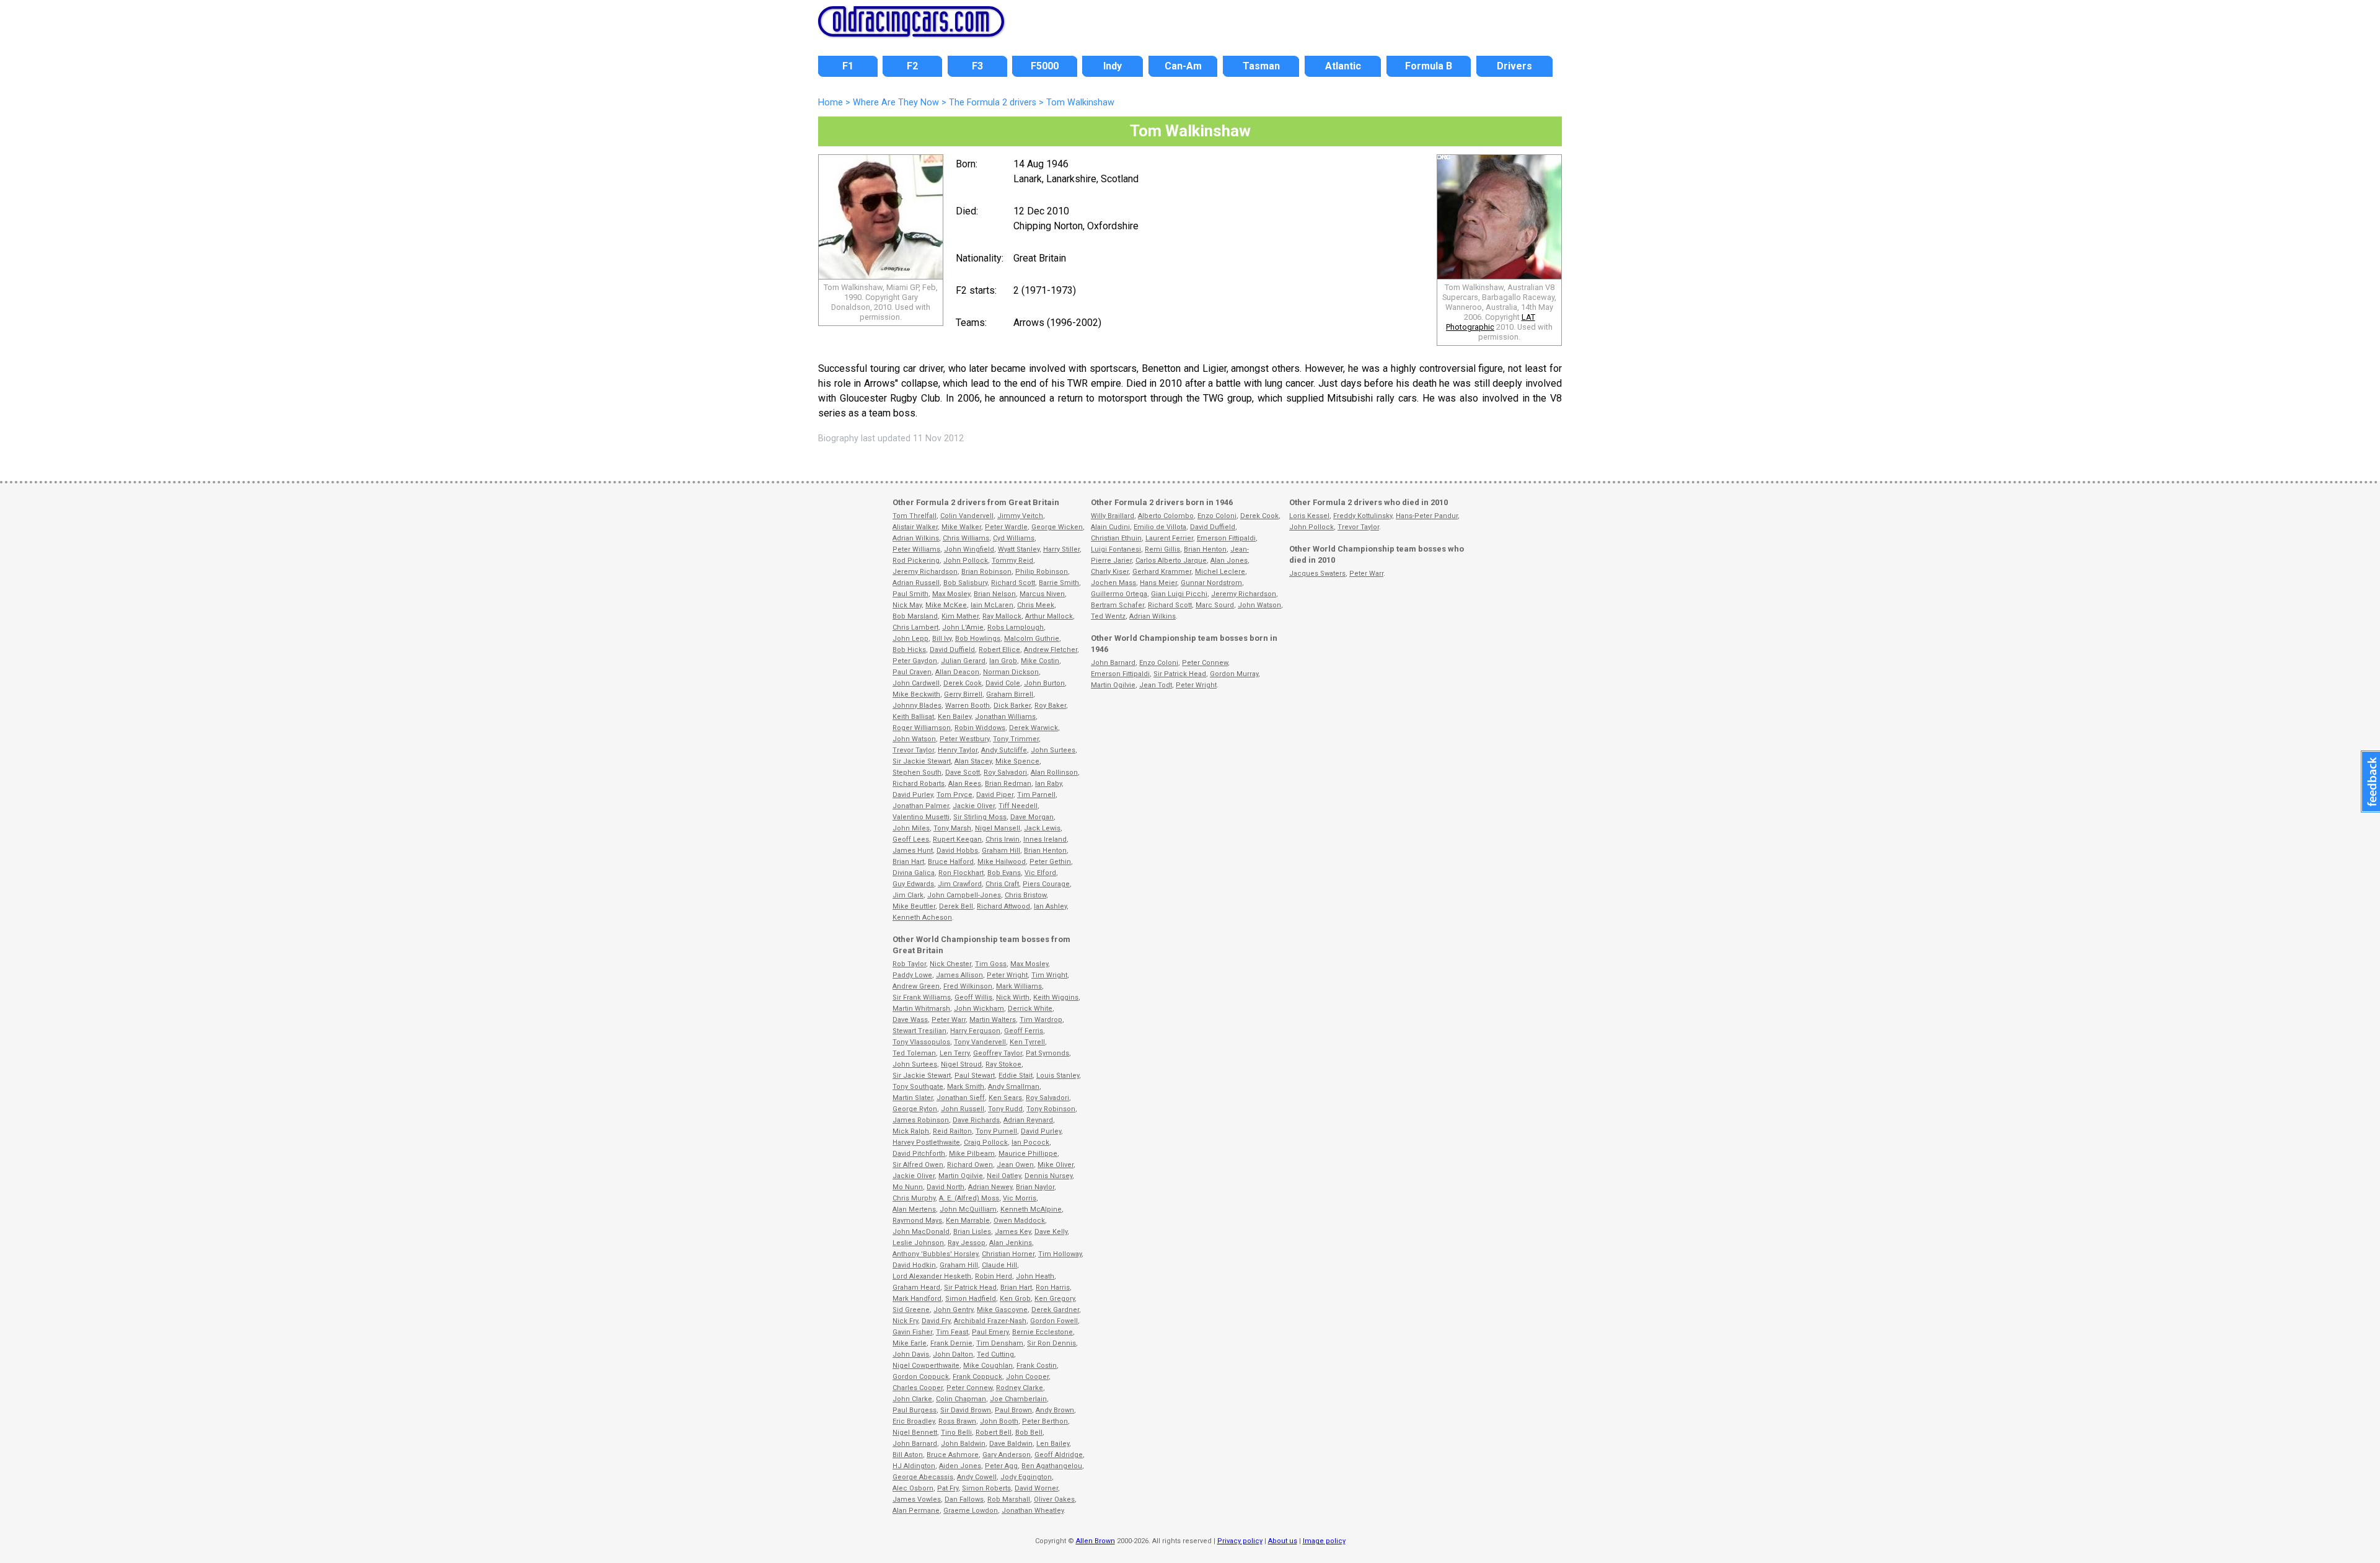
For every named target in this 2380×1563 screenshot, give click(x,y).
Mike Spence (1017, 761)
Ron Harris (1053, 1288)
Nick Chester (950, 964)
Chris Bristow (1025, 895)
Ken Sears (1005, 1098)
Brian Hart (908, 862)
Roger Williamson (922, 728)
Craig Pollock (986, 1143)
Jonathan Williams (1005, 717)
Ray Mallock (1002, 616)
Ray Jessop (967, 1243)
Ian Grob (1003, 661)
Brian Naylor (1035, 1187)
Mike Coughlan (988, 1366)
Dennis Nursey (1048, 1176)
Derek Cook (963, 683)
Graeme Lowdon (971, 1511)
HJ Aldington (914, 1466)
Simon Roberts (986, 1488)
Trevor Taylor (913, 750)
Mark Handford (917, 1299)
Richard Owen (970, 1165)
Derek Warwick (1034, 728)
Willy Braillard (1113, 516)
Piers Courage (1046, 884)
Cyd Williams (1014, 538)
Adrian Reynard (1028, 1120)
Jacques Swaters (1317, 574)
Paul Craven (912, 672)
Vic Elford (1040, 873)
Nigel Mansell (998, 828)
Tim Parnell (1036, 795)
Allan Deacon (957, 672)
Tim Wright (1049, 975)
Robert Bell (994, 1433)
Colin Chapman (961, 1399)
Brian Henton (1045, 851)
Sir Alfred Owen (918, 1165)
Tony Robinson (1051, 1109)
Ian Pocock (1030, 1143)
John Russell (963, 1109)
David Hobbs (957, 851)
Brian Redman (1008, 784)
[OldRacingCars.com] (911, 30)
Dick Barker (1012, 706)
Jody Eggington (1026, 1477)
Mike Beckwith (916, 694)
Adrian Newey (990, 1187)
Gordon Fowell (1054, 1321)
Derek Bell (956, 906)
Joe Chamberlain (1018, 1399)
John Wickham (979, 1009)
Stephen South (917, 773)
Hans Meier (1158, 583)
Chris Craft (1002, 884)
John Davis (911, 1354)
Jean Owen (1015, 1165)
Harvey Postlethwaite (926, 1143)
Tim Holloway (1060, 1254)
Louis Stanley (1058, 1076)
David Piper (995, 795)
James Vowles (917, 1499)
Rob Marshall (1009, 1499)
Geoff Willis (973, 997)
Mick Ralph (911, 1131)
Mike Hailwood (1002, 862)
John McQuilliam (968, 1209)
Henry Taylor (958, 750)
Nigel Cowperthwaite (926, 1366)
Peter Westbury (964, 739)
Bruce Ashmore (953, 1455)
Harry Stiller (1061, 549)
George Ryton (915, 1109)
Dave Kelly (1051, 1232)
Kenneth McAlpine (1031, 1209)
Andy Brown (1055, 1410)
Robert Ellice (999, 650)
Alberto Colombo (1166, 516)
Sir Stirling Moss (980, 817)
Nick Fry (905, 1321)
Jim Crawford (960, 884)
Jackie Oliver (974, 806)
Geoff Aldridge (1059, 1455)
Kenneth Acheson (922, 918)
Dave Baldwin (1011, 1444)
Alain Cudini (1110, 527)
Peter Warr (949, 1020)
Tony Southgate (918, 1087)
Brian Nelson (995, 594)
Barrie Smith (1059, 583)
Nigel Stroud (961, 1064)
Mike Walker (961, 527)
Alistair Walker (915, 527)
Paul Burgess (915, 1410)
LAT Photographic (1491, 322)
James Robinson (921, 1120)
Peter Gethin (1050, 862)
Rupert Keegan (957, 839)
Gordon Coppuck (921, 1377)
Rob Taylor (909, 964)
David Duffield (952, 650)
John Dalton (953, 1354)
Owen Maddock (1019, 1221)
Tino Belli (956, 1433)
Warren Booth (967, 706)
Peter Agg (1001, 1466)
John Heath (1035, 1276)
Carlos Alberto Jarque (1171, 561)
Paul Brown (1013, 1410)
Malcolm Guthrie (1032, 639)
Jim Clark (908, 895)
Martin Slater (913, 1098)
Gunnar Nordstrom (1211, 583)
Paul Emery (990, 1332)
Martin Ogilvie (961, 1176)
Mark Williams (1019, 986)
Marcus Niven (1042, 594)
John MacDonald (921, 1232)
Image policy (1324, 1541)
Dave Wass (910, 1020)
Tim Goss (991, 964)
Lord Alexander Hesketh (932, 1276)
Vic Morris (1020, 1198)
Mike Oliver (1056, 1165)
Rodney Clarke (1020, 1388)
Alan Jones (1229, 561)
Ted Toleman (914, 1053)
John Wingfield (969, 549)
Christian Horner (1008, 1254)
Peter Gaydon (915, 661)
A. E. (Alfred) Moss (969, 1198)
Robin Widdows (980, 728)
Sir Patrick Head (970, 1288)
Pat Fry (948, 1488)
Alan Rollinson (1054, 773)
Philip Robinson (1042, 572)
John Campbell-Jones (964, 895)
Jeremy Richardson (925, 572)
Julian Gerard (963, 661)
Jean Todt (1156, 685)
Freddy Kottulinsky (1363, 516)
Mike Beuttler (914, 906)
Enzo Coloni (1217, 516)
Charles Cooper (918, 1388)
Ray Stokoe (1003, 1064)
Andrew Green (916, 986)
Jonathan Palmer (921, 806)
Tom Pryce (954, 795)
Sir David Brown (966, 1410)
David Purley (913, 795)
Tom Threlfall (915, 516)
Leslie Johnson (918, 1243)
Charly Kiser (1110, 572)
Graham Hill (1001, 851)
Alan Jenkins (1011, 1243)
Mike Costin (1040, 661)
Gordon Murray (1234, 674)
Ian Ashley (1050, 906)
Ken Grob (1015, 1299)
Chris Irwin (1003, 839)
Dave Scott (963, 773)
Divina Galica (914, 873)
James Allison (959, 975)
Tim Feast (952, 1332)
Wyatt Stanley (1019, 549)
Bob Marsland (915, 616)
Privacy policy (1240, 1541)
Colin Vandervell (967, 516)
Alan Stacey (973, 761)
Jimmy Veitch (1020, 516)
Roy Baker (1050, 706)
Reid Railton (952, 1131)
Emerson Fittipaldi (1226, 538)
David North (945, 1187)
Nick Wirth (1013, 997)
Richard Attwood (1003, 906)
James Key (1013, 1232)
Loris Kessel (1309, 516)
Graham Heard (916, 1288)
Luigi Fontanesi (1116, 549)
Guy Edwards (913, 884)
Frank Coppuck (977, 1377)
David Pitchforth (919, 1154)
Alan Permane (916, 1511)
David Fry (936, 1321)
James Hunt (913, 851)
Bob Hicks (909, 650)
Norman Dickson (1011, 672)
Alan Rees (965, 784)
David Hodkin (914, 1265)
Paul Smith (910, 594)
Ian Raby (1048, 784)
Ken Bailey (954, 717)
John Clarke (912, 1399)
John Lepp (910, 639)
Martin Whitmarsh (921, 1009)
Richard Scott (1013, 583)
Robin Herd (994, 1276)
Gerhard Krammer (1162, 572)
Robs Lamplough (1016, 627)
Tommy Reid (1012, 561)
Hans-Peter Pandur (1427, 516)
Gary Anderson (1007, 1455)
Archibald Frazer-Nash (990, 1321)
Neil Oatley (1004, 1176)
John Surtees (1053, 750)
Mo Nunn (908, 1187)
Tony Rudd (1005, 1109)
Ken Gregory (1055, 1299)
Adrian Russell (916, 583)
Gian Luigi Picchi (1179, 594)
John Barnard (915, 1444)
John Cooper (1027, 1377)
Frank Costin (1037, 1366)
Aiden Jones (960, 1466)
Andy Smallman (1014, 1087)
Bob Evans (1004, 873)
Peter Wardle (1006, 527)
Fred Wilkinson (968, 986)
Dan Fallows (964, 1499)
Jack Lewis (1042, 828)
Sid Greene (911, 1310)
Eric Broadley (914, 1421)
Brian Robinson (986, 572)
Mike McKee (946, 605)
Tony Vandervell (980, 1042)
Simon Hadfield (971, 1299)
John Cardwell (916, 683)
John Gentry (953, 1310)
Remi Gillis (1162, 549)
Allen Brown (1095, 1541)
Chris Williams (966, 538)
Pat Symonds (1047, 1053)
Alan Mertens (914, 1209)
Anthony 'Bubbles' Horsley (935, 1254)
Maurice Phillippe (1028, 1154)
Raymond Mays (917, 1221)
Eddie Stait (1016, 1076)
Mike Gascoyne (1002, 1310)
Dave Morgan (1032, 817)
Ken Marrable (968, 1221)
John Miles (911, 828)
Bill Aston (908, 1455)
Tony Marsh (952, 828)
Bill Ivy (942, 639)
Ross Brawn (957, 1421)
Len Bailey (1053, 1444)
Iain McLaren (992, 605)
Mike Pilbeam (972, 1154)
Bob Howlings (978, 639)
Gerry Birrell (963, 694)
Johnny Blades (917, 706)
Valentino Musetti (921, 817)
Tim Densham (1000, 1343)
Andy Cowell (977, 1477)
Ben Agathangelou (1052, 1466)
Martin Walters (993, 1020)
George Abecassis (923, 1477)
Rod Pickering (916, 561)
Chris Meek (1036, 605)
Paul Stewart (975, 1076)
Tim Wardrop (1041, 1020)
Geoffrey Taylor (998, 1053)
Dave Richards (976, 1120)
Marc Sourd (1215, 605)
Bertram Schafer (1117, 605)
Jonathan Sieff (961, 1098)
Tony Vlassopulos (921, 1042)
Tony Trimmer (1016, 739)
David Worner (1036, 1488)
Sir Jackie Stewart (922, 761)
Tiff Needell (1018, 806)
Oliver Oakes (1054, 1499)
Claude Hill (999, 1265)
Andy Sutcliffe (1004, 750)
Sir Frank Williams (922, 997)
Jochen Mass (1113, 583)
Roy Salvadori (1005, 773)
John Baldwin (963, 1444)
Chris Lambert (915, 627)
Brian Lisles (972, 1232)
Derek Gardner (1055, 1310)
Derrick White (1030, 1009)
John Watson (914, 739)
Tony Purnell (996, 1131)
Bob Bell (1029, 1433)
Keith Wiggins (1056, 997)
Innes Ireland (1045, 839)
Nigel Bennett (915, 1433)
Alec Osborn (913, 1488)
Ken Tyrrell (1027, 1042)
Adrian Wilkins (916, 538)
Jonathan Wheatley (1033, 1511)
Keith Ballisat (913, 717)
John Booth (999, 1421)
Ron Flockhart (961, 873)
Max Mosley (951, 594)
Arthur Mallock (1049, 616)
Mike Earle (910, 1343)
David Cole (1003, 683)
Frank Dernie (951, 1343)
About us (1283, 1541)
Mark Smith (966, 1087)
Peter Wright (1007, 975)
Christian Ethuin (1116, 538)
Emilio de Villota (1160, 527)
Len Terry (954, 1053)
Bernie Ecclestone (1042, 1332)
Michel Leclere (1220, 572)
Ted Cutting (995, 1354)
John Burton (1044, 683)
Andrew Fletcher (1051, 650)
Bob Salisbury (965, 583)
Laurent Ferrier (1169, 538)
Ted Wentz (1108, 616)
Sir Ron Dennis (1051, 1343)
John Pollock (966, 561)
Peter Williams (916, 549)
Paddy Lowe (912, 975)
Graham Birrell (1010, 694)
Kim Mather (960, 616)
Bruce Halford (951, 862)
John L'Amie (963, 627)
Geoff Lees (911, 839)
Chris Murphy (914, 1198)
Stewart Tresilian (919, 1031)
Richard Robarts (919, 784)
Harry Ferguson (975, 1031)
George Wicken (1057, 527)
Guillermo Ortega (1119, 594)
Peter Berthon (1045, 1421)
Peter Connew (969, 1388)
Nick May (907, 605)
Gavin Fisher (912, 1332)
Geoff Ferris (1024, 1031)
